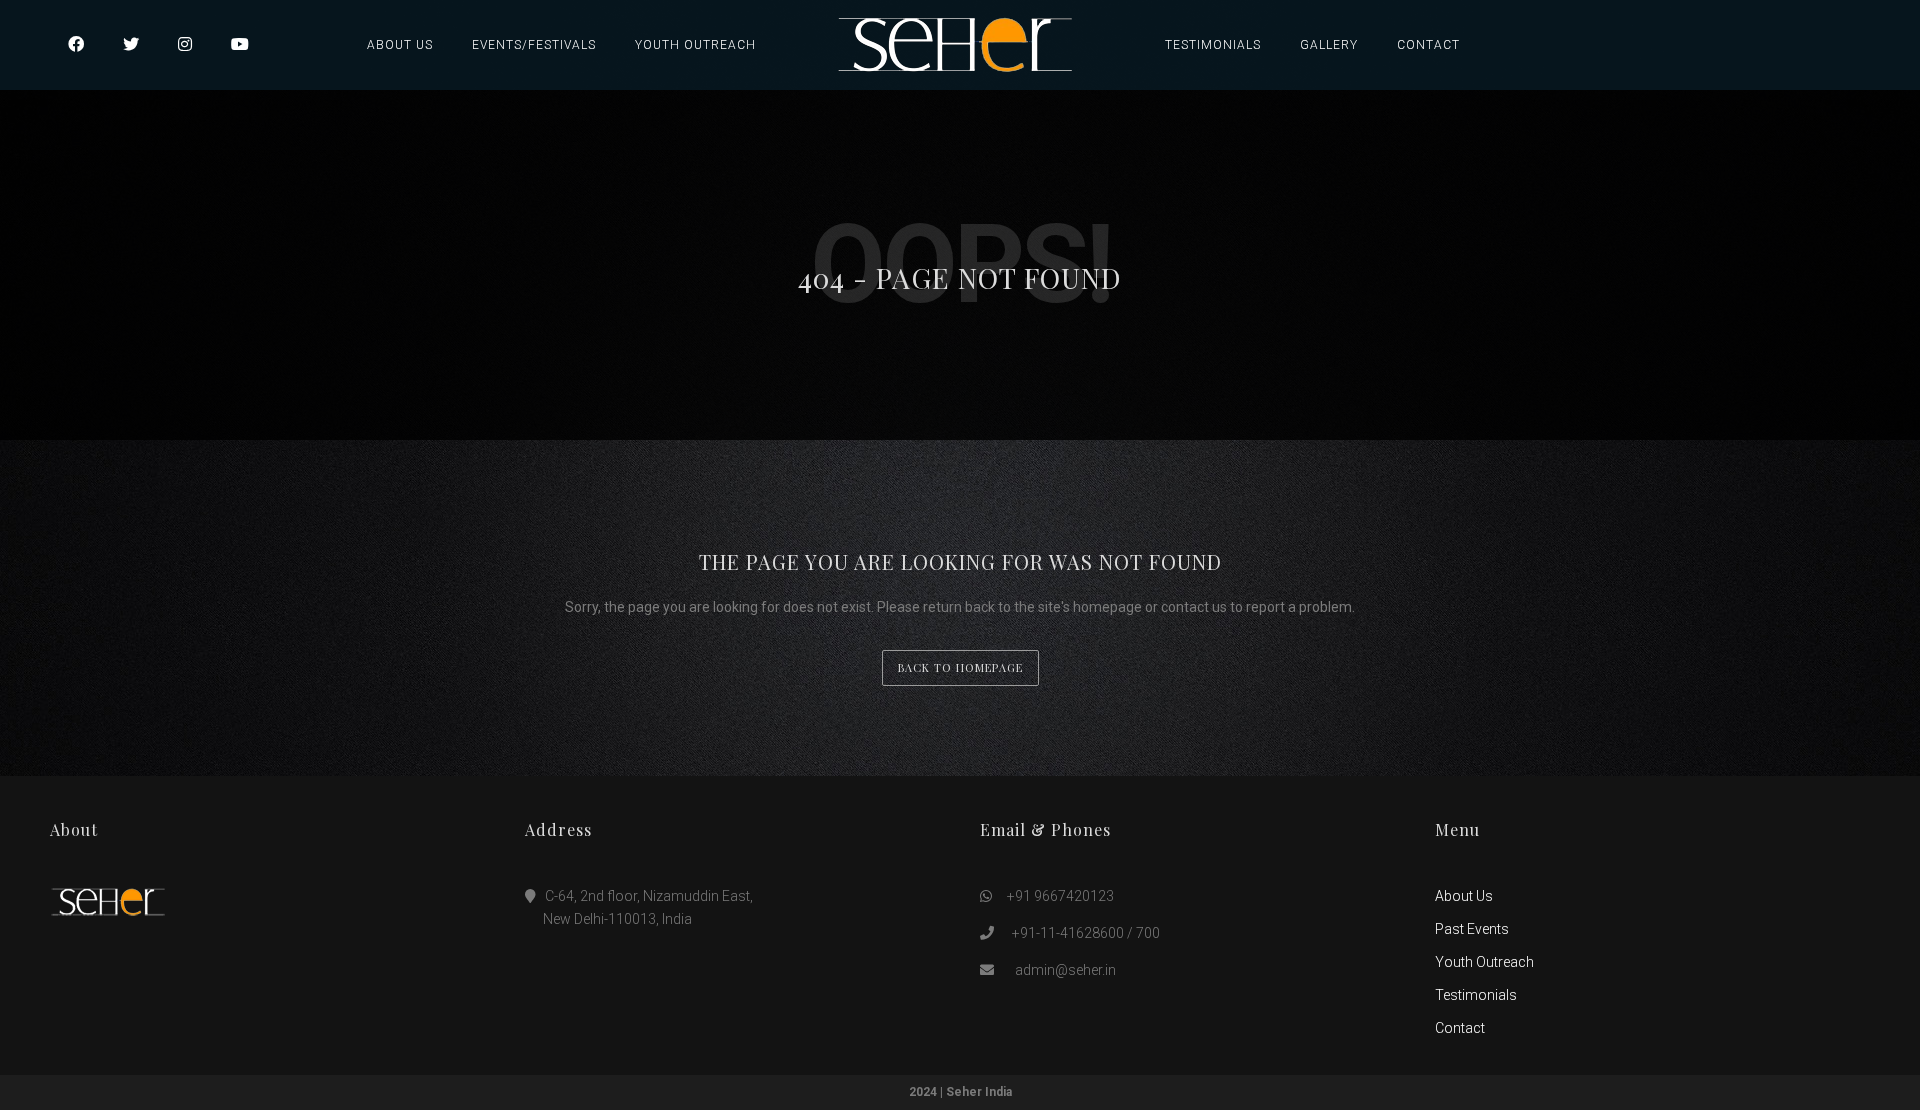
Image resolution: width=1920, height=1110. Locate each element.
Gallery (1329, 45)
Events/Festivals (534, 45)
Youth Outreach (695, 45)
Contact (1428, 45)
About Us (400, 45)
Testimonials (1213, 45)
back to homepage (960, 667)
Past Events (1472, 929)
